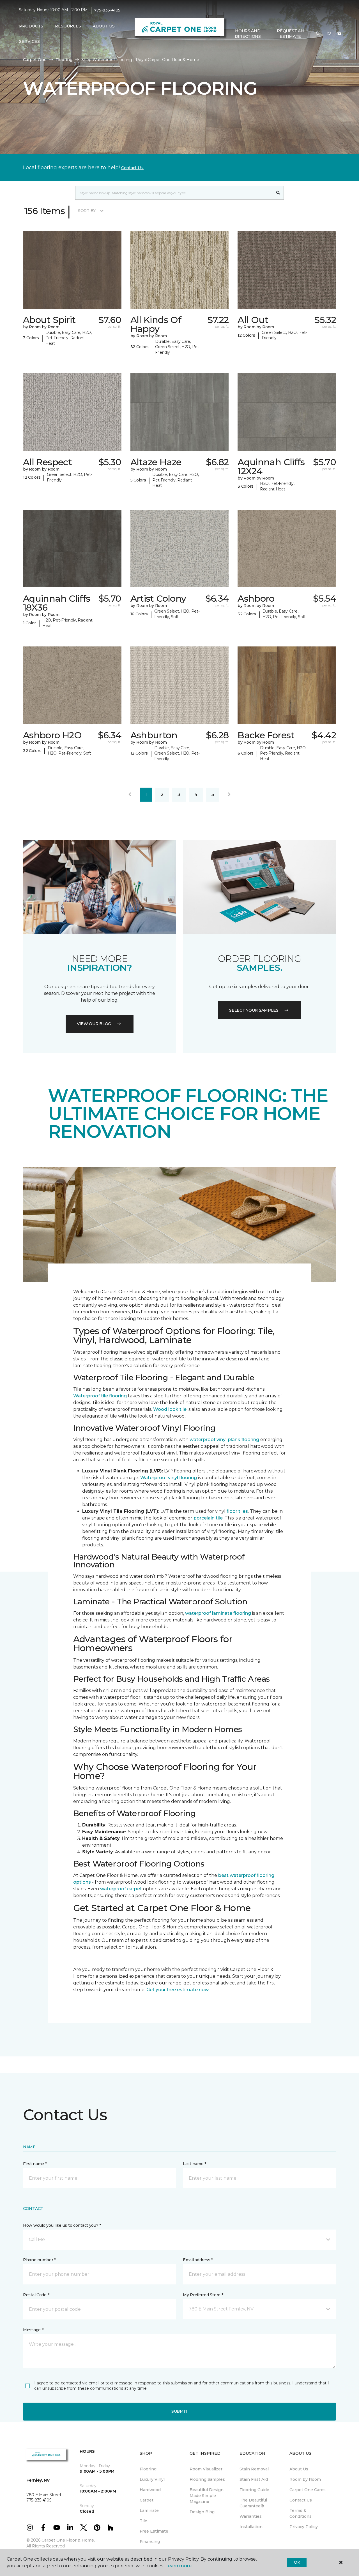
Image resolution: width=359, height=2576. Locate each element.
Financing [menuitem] (150, 2542)
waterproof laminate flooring (218, 1613)
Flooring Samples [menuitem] (207, 2479)
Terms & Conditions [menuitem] (301, 2513)
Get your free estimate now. (178, 1990)
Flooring (64, 60)
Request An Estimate (290, 34)
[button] (318, 34)
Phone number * (39, 2260)
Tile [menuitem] (143, 2521)
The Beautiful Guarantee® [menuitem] (253, 2503)
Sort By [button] (87, 211)
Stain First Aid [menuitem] (254, 2479)
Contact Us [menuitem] (301, 2500)
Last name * (195, 2164)
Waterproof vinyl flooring (169, 1478)
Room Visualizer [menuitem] (206, 2469)
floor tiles (237, 1511)
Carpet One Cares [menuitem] (308, 2490)
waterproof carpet (121, 1889)
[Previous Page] (130, 795)
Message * (33, 2330)
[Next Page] (229, 795)
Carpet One (35, 60)
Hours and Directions (248, 34)
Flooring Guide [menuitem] (254, 2490)
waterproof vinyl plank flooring (224, 1440)
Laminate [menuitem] (149, 2510)
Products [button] (31, 26)
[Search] (278, 193)
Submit (179, 2411)
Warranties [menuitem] (251, 2516)
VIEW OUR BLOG (94, 1024)
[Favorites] (329, 34)
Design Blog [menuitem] (202, 2512)
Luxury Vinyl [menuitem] (152, 2479)
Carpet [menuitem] (147, 2500)
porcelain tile (208, 1518)
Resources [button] (68, 26)
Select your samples (254, 1010)
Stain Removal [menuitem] (254, 2469)
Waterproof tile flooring (100, 1396)
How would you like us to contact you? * (62, 2225)
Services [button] (29, 41)
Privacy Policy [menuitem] (304, 2527)
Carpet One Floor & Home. (68, 2540)
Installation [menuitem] (251, 2527)
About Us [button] (104, 26)
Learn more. (179, 2566)
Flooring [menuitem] (148, 2469)
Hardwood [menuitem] (150, 2490)
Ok (297, 2562)
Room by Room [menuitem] (305, 2479)
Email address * (198, 2260)
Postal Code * (36, 2295)
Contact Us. (132, 168)
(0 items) (339, 34)
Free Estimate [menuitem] (154, 2531)
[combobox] (174, 193)
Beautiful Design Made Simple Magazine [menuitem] (207, 2496)
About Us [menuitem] (299, 2469)
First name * (35, 2164)
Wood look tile (170, 1409)
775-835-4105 (107, 10)
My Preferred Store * (203, 2295)
